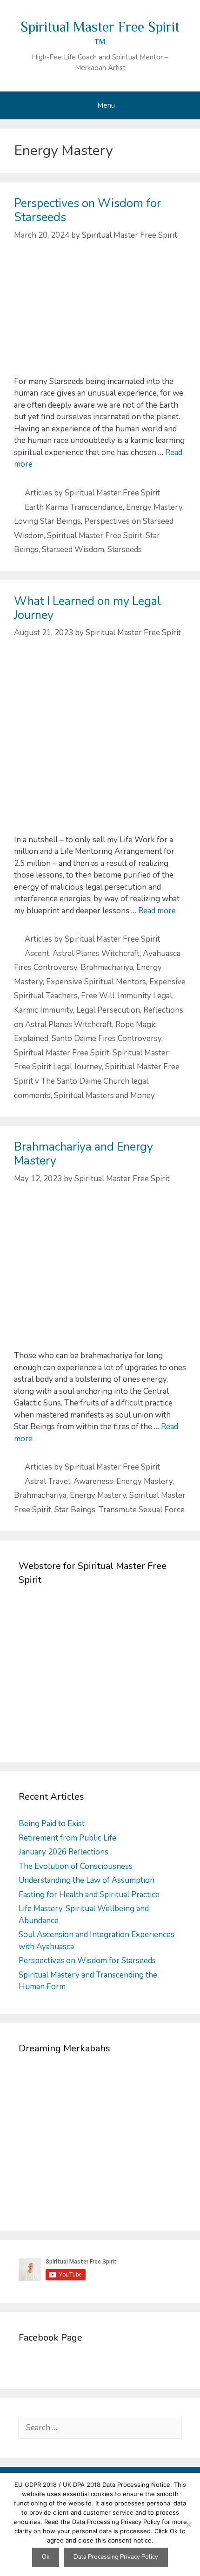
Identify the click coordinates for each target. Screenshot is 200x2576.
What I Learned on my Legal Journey (87, 608)
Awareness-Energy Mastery (123, 1481)
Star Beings (75, 1510)
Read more (157, 911)
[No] (188, 2524)
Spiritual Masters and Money (104, 1096)
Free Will (98, 996)
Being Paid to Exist (52, 1824)
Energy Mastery (154, 507)
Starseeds (125, 550)
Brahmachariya (107, 967)
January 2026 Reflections (63, 1852)
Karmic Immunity (43, 1010)
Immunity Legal (145, 996)
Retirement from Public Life (67, 1838)
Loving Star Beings (47, 521)
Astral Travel (47, 1481)
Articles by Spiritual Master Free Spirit (92, 493)
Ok (46, 2557)
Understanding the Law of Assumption (87, 1880)
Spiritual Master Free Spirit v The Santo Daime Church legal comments (97, 1081)
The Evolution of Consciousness (76, 1866)
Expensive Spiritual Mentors (96, 982)
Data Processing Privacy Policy (116, 2557)
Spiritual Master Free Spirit (95, 536)
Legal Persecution (108, 1010)
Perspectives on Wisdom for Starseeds (87, 210)
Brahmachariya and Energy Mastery (83, 1154)
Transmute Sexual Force (142, 1510)
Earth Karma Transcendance (74, 507)
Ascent (37, 953)
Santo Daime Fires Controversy (107, 1038)
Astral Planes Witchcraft (96, 953)
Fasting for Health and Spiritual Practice (89, 1895)
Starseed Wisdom (73, 550)
